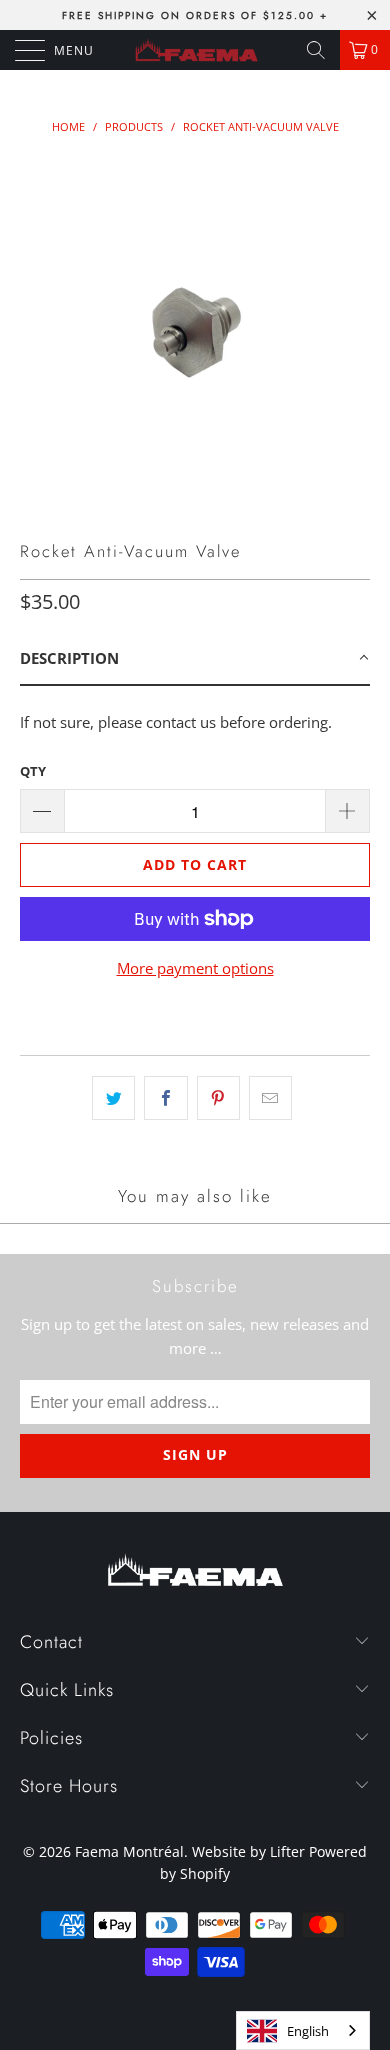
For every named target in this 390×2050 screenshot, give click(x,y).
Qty (33, 771)
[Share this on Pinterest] (218, 1098)
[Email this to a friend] (270, 1098)
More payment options (195, 968)
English (308, 2031)
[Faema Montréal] (195, 50)
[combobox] (303, 2030)
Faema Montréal (129, 1851)
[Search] (316, 50)
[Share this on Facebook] (165, 1098)
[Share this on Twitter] (113, 1098)
